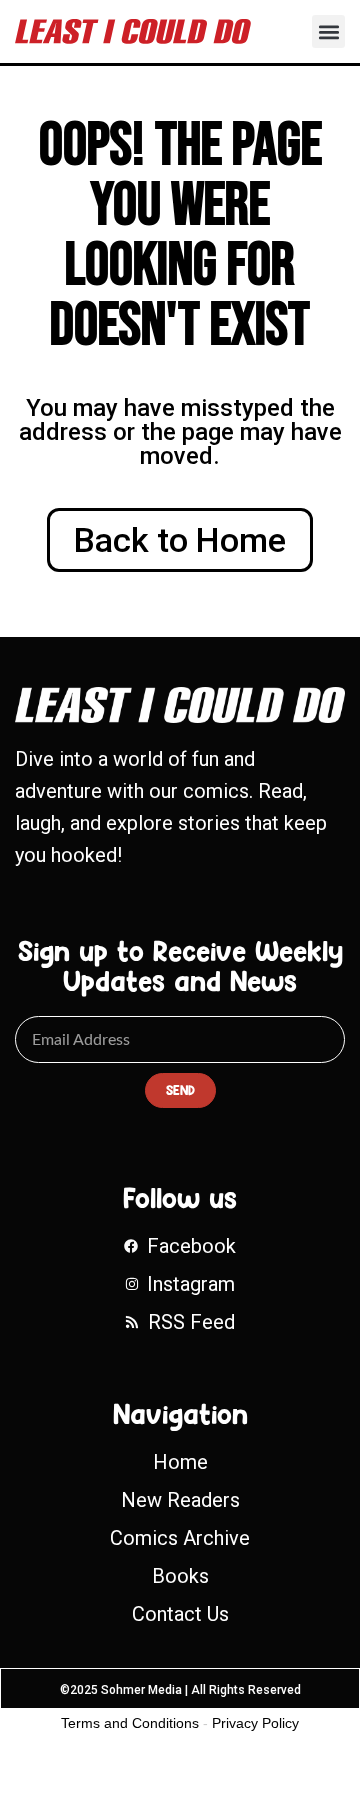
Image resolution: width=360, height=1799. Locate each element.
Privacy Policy (255, 1723)
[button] (328, 31)
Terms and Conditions (130, 1723)
